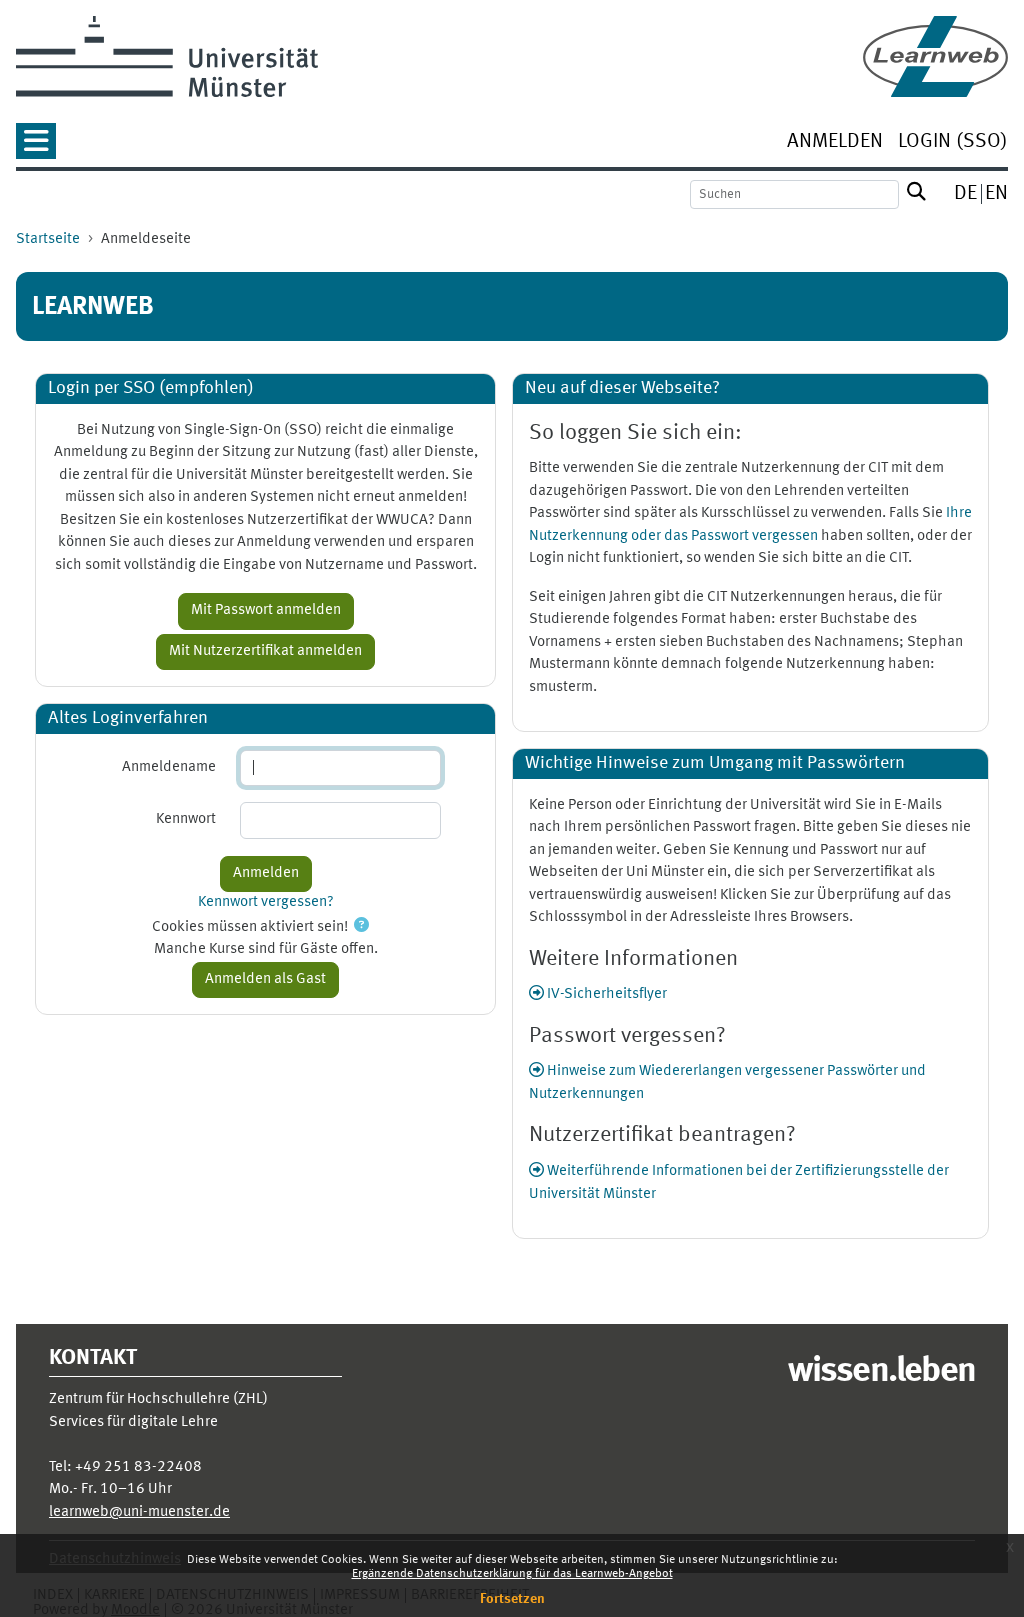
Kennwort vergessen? (266, 902)
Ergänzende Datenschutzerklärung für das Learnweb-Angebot (512, 1574)
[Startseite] (935, 56)
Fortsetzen (512, 1599)
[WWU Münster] (167, 56)
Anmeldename (169, 767)
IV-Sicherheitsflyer (605, 994)
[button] (36, 147)
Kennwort (186, 819)
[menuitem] (835, 143)
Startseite (48, 239)
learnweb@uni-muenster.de (139, 1512)
